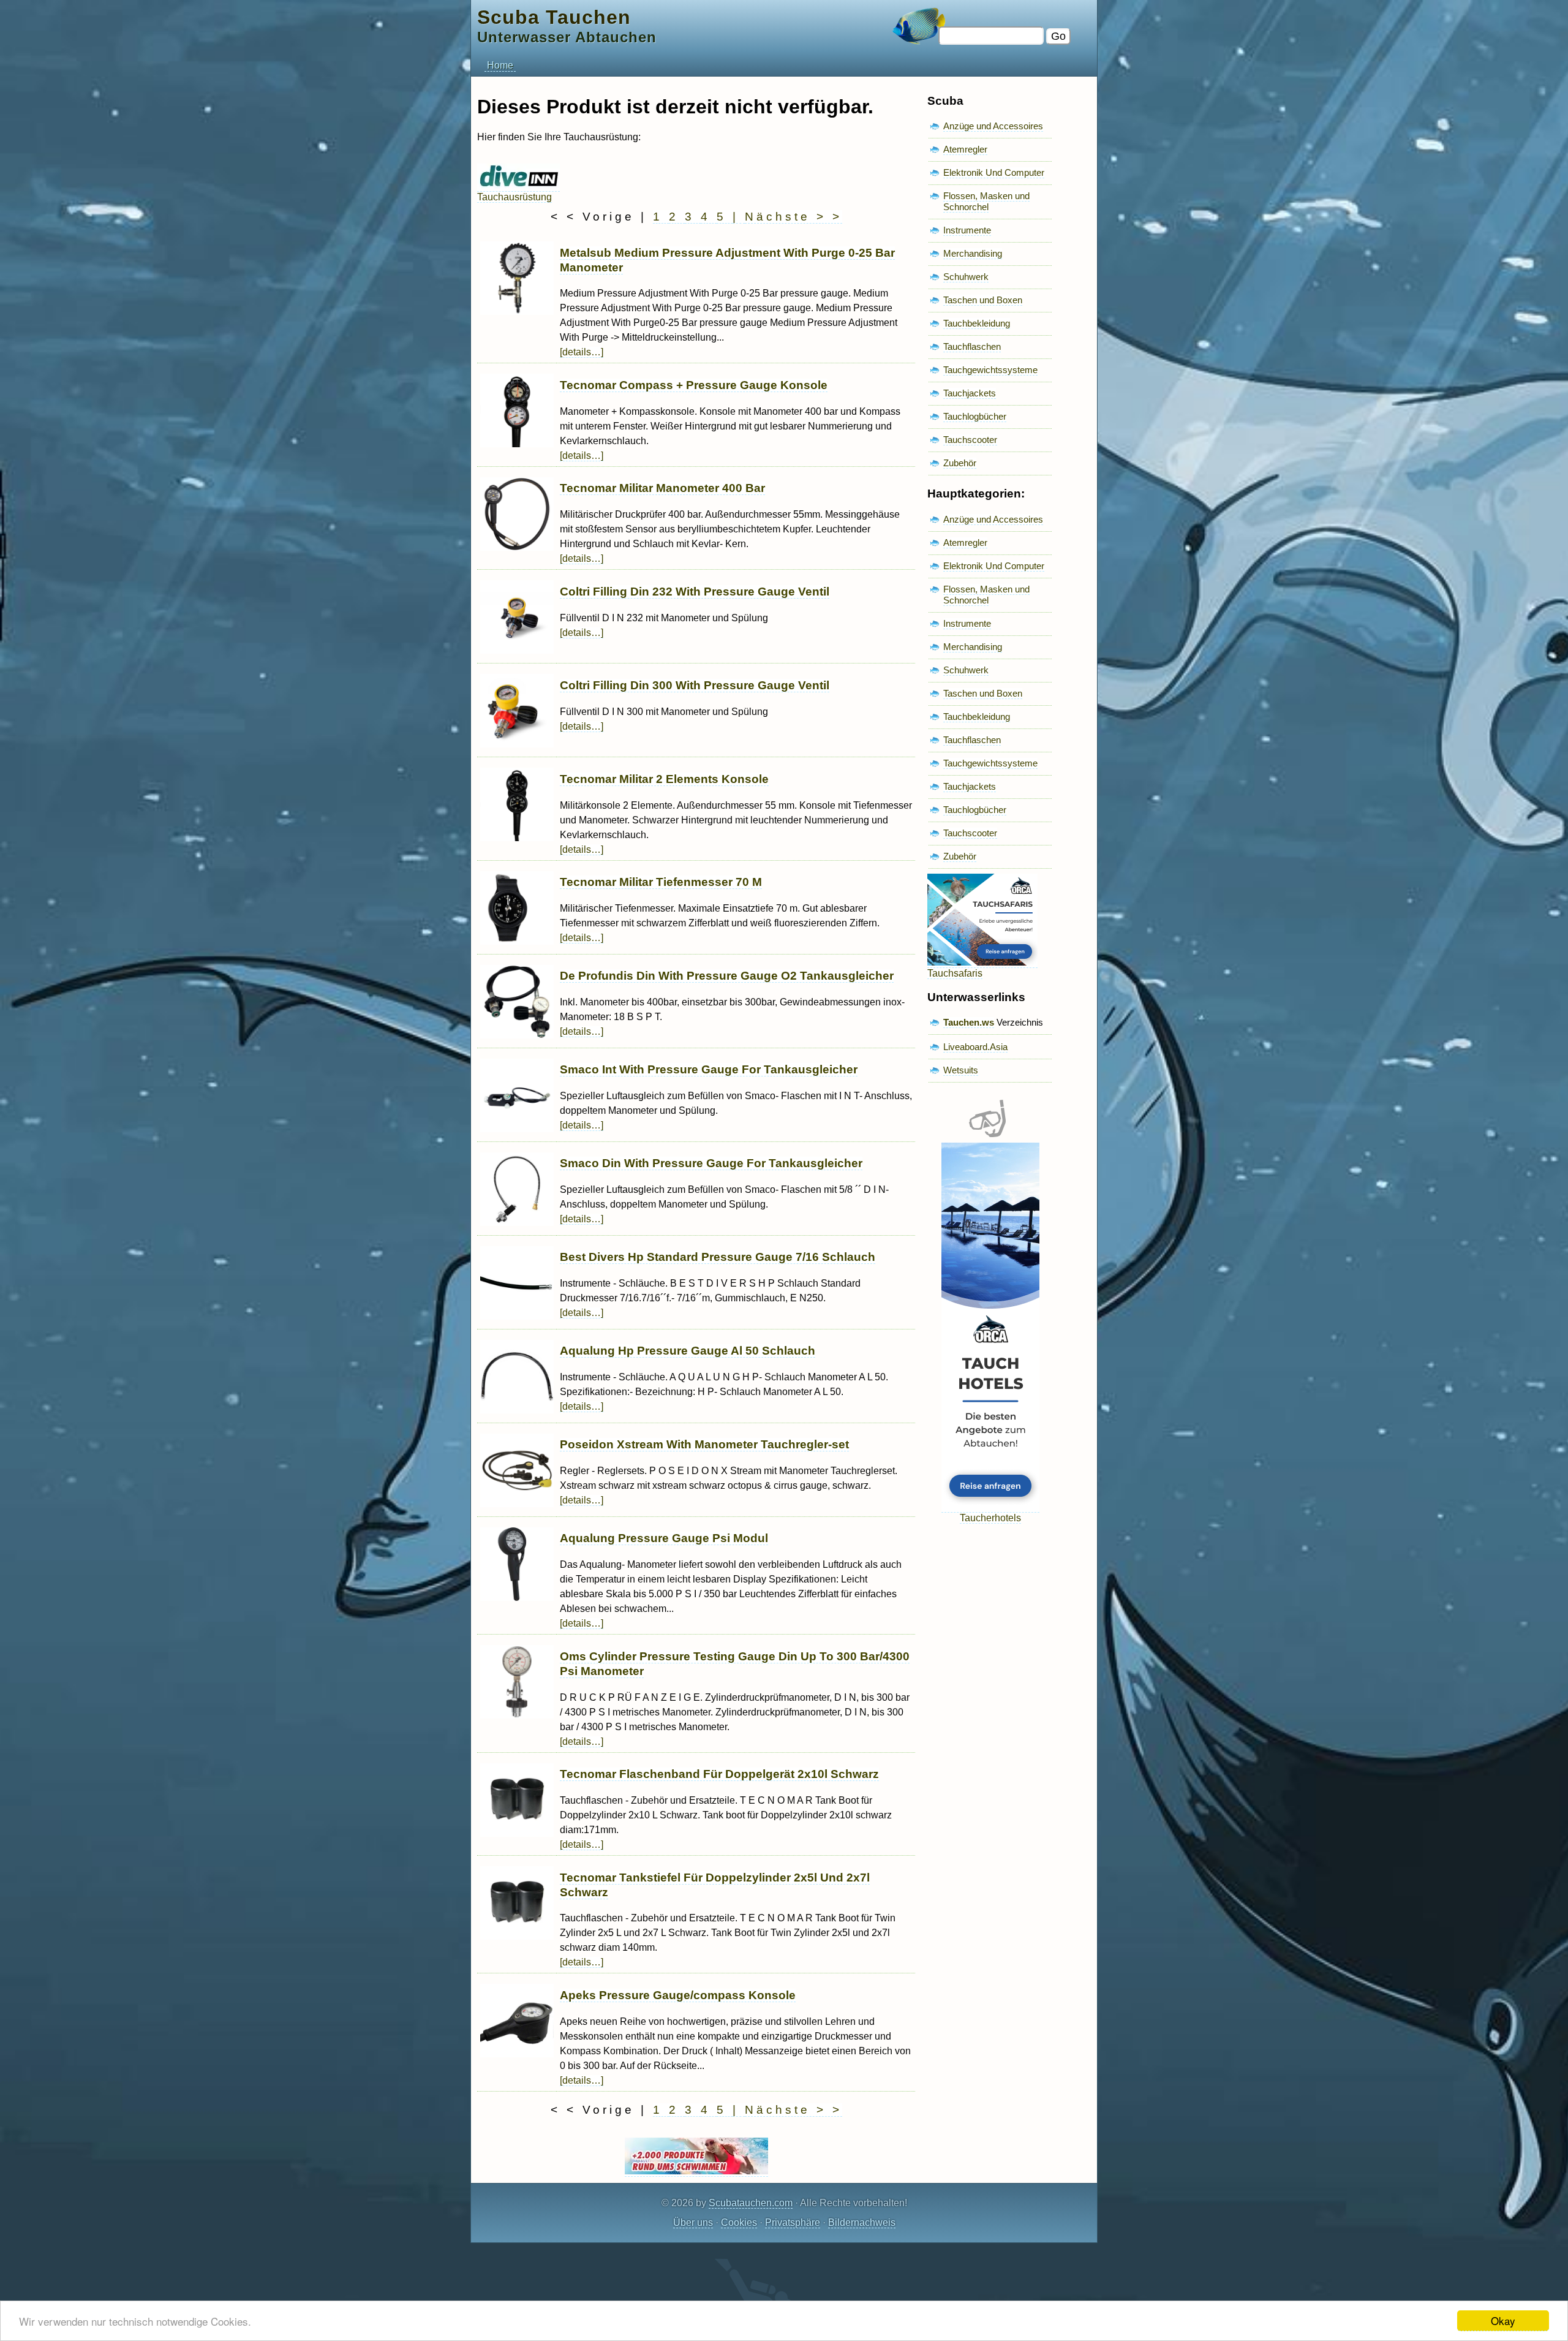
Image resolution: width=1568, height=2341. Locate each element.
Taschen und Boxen (983, 300)
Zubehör (960, 463)
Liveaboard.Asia (975, 1047)
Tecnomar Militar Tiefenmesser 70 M (661, 882)
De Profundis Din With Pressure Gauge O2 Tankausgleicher (727, 976)
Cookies (739, 2222)
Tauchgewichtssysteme (990, 370)
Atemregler (965, 149)
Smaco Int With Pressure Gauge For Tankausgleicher (709, 1069)
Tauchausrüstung (514, 197)
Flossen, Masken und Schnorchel (986, 201)
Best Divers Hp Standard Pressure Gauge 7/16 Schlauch (718, 1257)
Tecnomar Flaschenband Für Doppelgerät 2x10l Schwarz (719, 1774)
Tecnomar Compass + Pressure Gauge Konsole (694, 385)
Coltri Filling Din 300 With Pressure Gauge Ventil (695, 685)
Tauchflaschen (972, 346)
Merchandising (973, 253)
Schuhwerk (966, 277)
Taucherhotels (990, 1518)
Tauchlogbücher (975, 416)
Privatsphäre (793, 2222)
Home (500, 65)
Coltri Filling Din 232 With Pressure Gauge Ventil (695, 592)
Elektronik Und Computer (994, 172)
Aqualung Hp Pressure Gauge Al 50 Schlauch (688, 1351)
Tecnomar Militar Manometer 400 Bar (662, 488)
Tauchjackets (970, 393)
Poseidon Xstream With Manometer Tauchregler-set (704, 1444)
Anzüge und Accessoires (993, 126)
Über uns (693, 2222)
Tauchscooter (970, 440)
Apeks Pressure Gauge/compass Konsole (678, 1995)
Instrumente (967, 230)
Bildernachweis (862, 2222)
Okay (1503, 2320)
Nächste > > (793, 217)
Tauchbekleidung (977, 323)
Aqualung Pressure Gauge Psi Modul (664, 1538)
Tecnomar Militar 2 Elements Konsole (664, 779)
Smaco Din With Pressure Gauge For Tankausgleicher (711, 1163)
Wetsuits (961, 1070)
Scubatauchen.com (751, 2203)
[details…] (582, 352)
